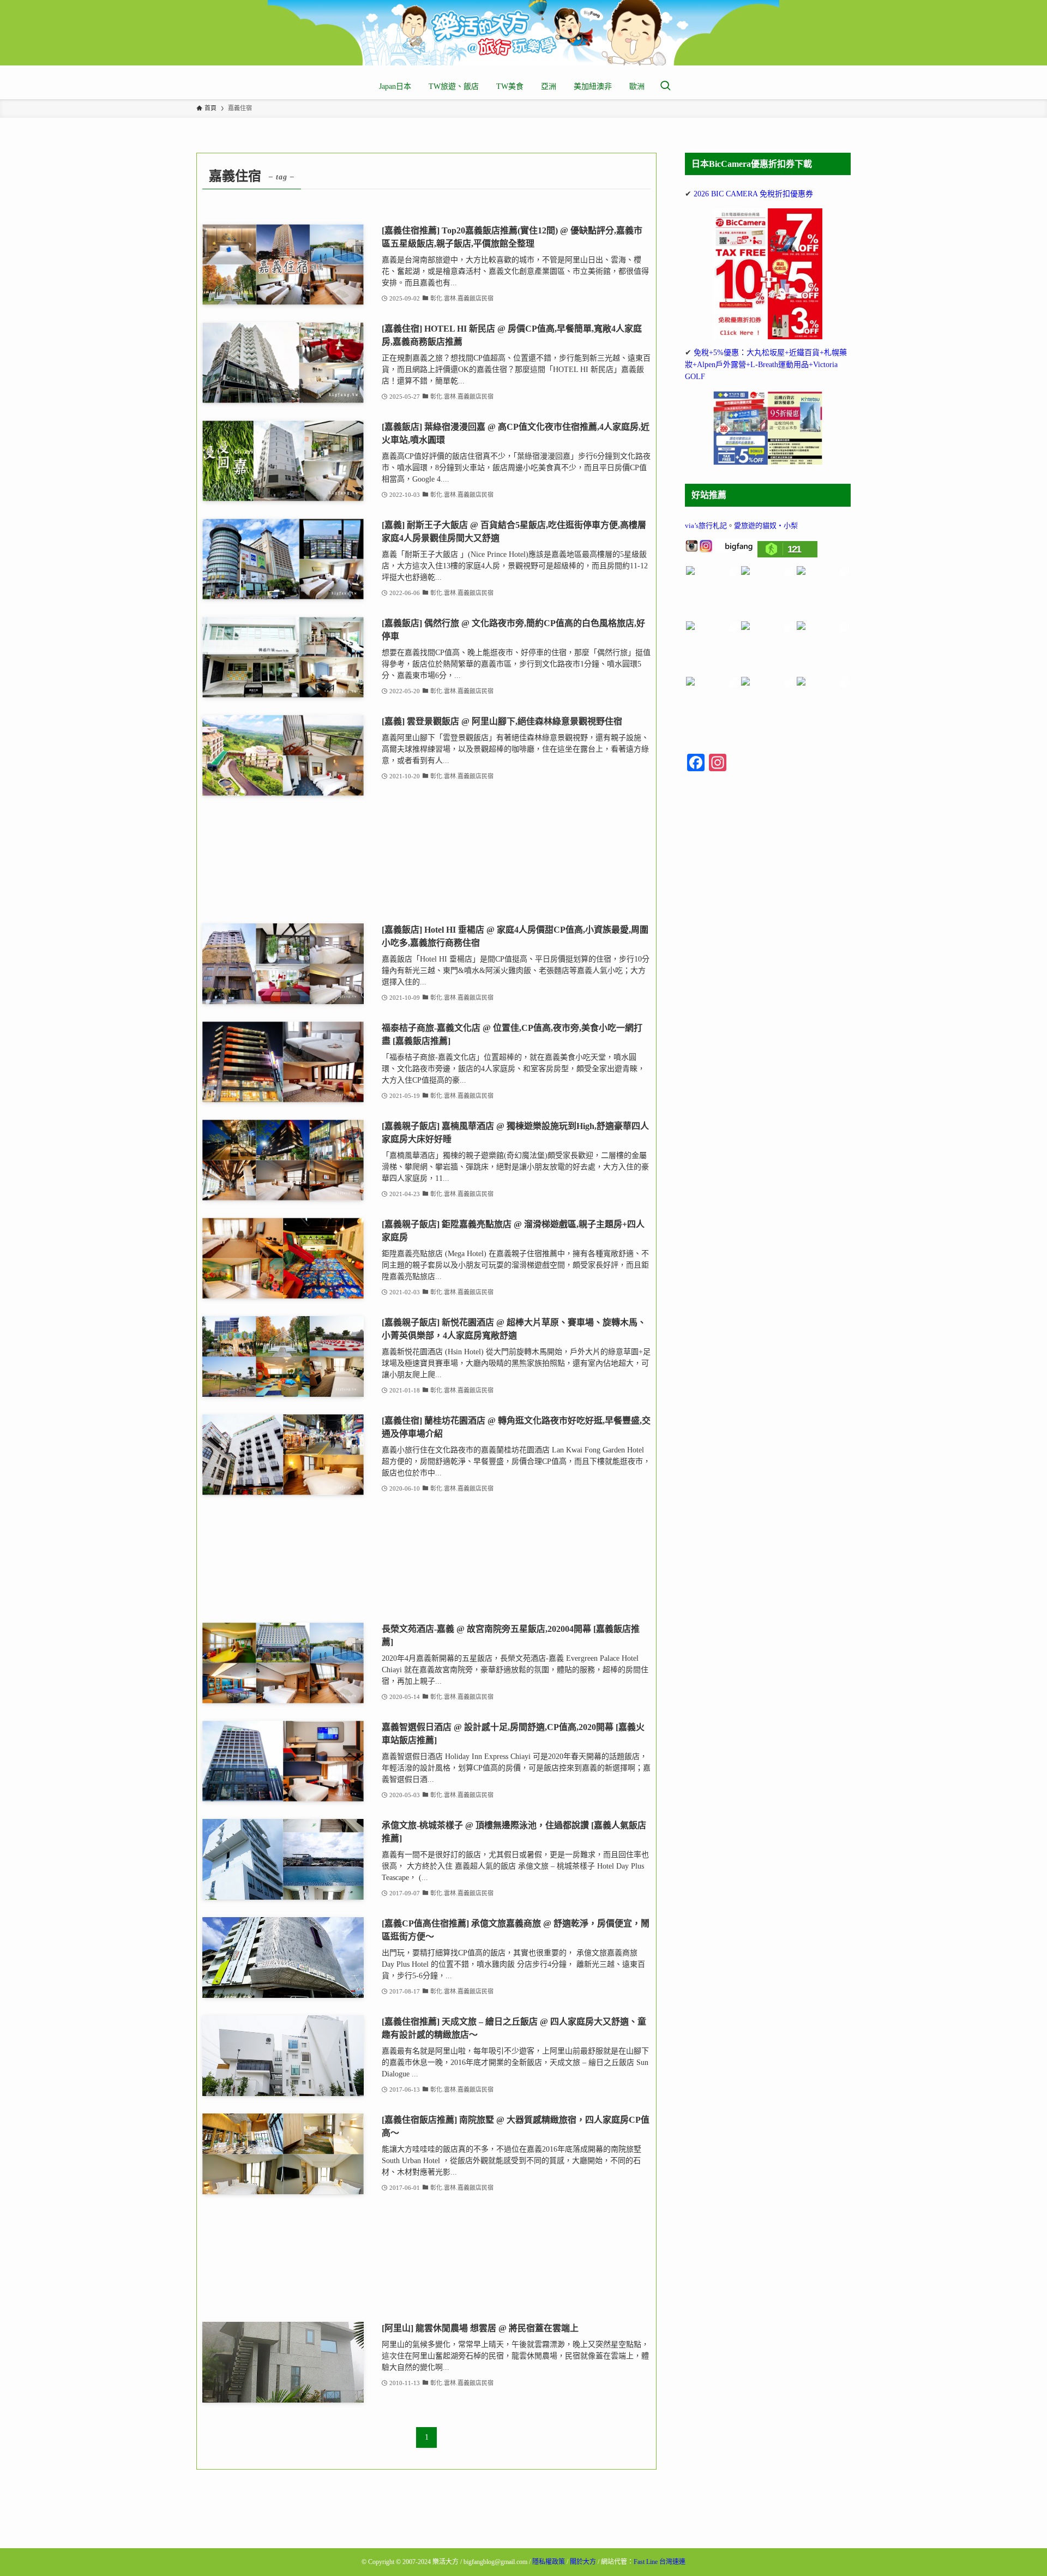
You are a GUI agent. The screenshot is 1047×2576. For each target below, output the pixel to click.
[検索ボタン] (665, 87)
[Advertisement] (426, 860)
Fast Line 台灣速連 (660, 2562)
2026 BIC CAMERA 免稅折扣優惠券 (753, 194)
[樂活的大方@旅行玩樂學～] (523, 33)
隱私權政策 (549, 2562)
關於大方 (583, 2562)
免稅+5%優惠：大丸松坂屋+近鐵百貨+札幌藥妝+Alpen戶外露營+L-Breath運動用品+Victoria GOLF (766, 365)
